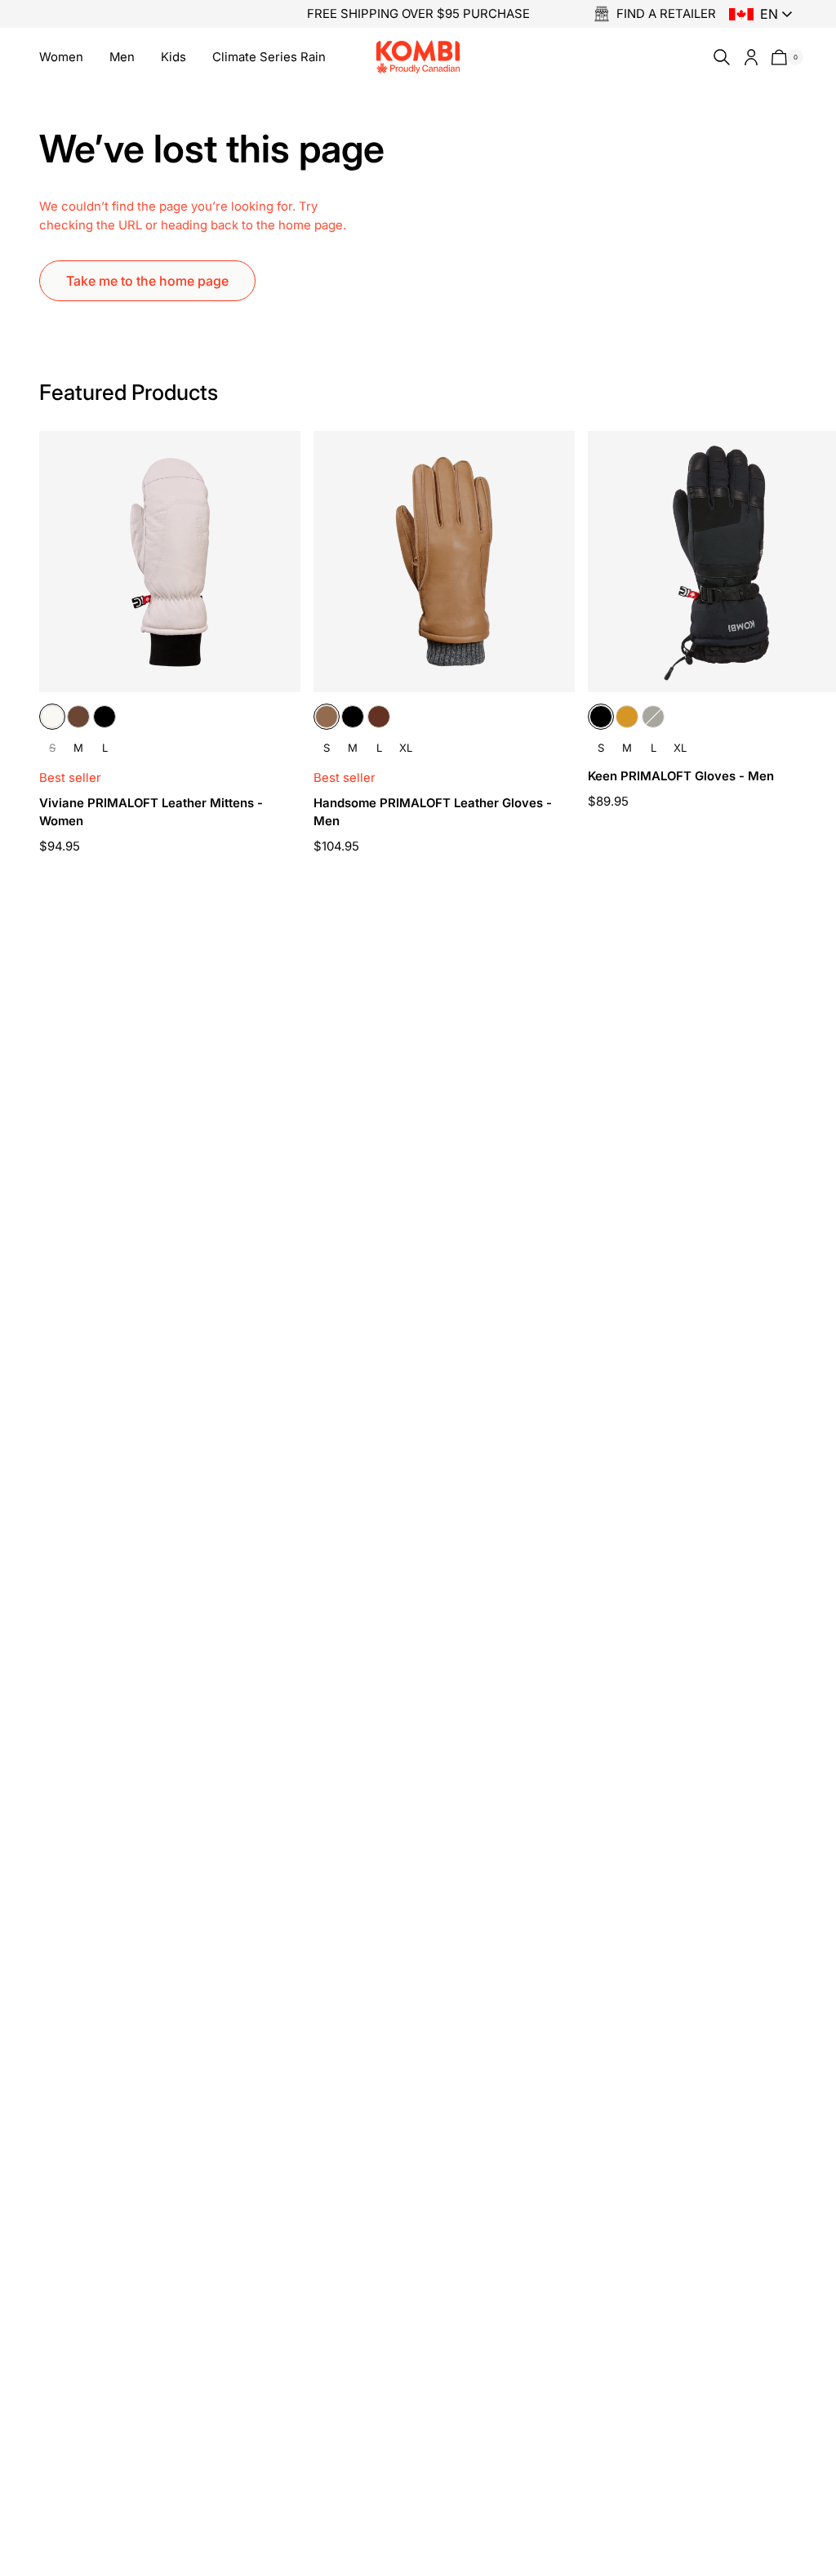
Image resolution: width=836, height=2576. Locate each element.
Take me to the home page (147, 281)
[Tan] (627, 717)
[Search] (718, 57)
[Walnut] (379, 717)
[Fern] (653, 717)
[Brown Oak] (78, 717)
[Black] (104, 717)
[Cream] (52, 717)
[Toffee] (327, 717)
